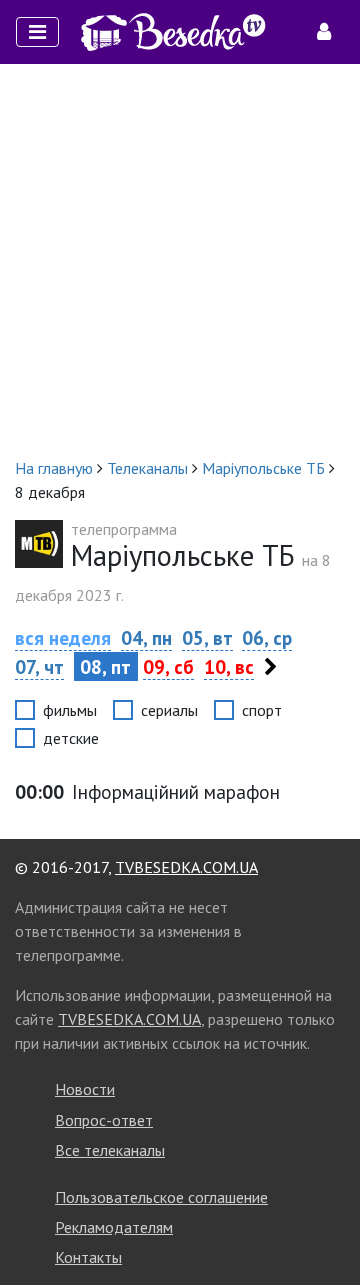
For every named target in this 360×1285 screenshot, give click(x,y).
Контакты (88, 1257)
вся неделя (63, 637)
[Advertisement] (180, 260)
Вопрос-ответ (104, 1120)
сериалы (169, 710)
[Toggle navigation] (37, 32)
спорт (262, 710)
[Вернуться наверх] (325, 1225)
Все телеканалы (110, 1150)
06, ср (267, 637)
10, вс (229, 666)
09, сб (168, 666)
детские (71, 738)
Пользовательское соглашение (161, 1197)
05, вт (207, 637)
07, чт (39, 666)
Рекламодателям (114, 1227)
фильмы (70, 710)
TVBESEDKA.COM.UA (186, 867)
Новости (85, 1089)
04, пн (146, 637)
